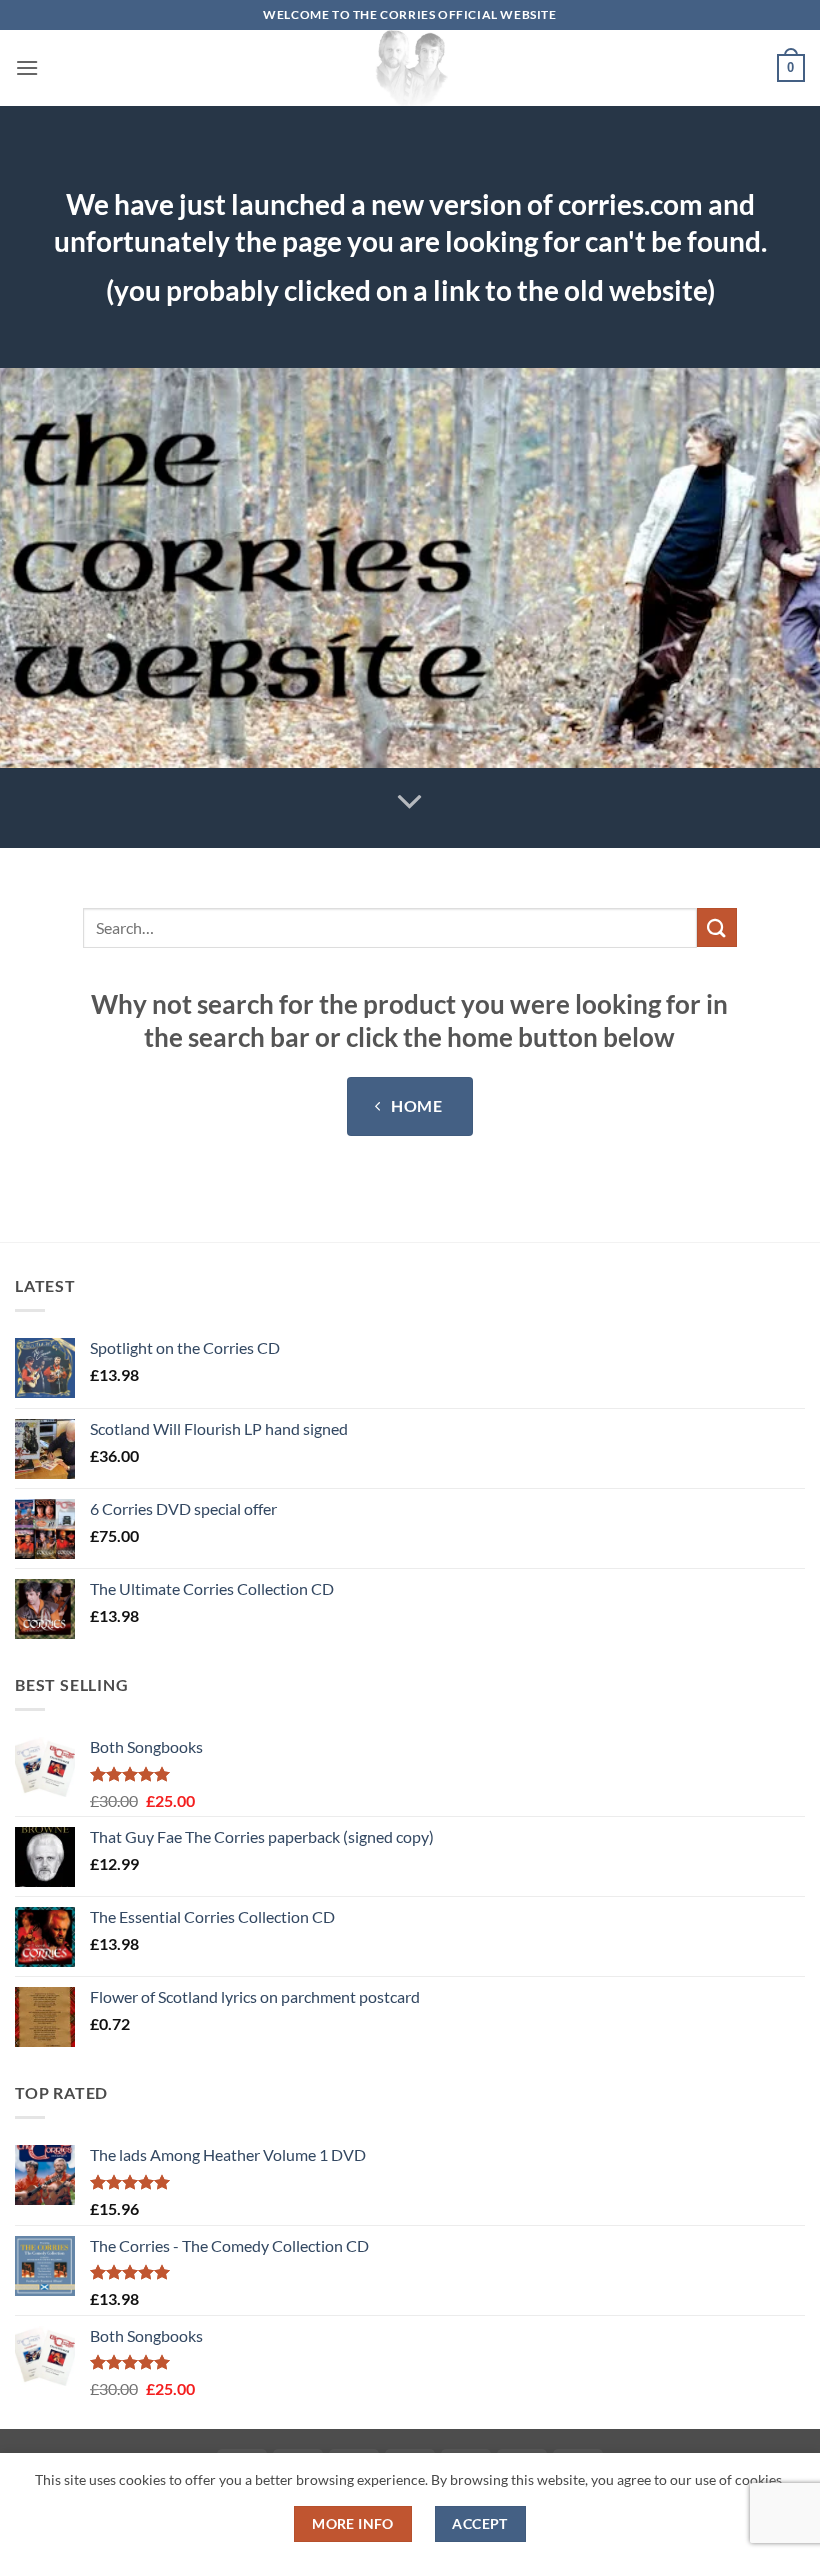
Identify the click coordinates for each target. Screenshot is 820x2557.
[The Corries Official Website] (410, 68)
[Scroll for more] (410, 802)
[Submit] (717, 927)
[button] (27, 67)
